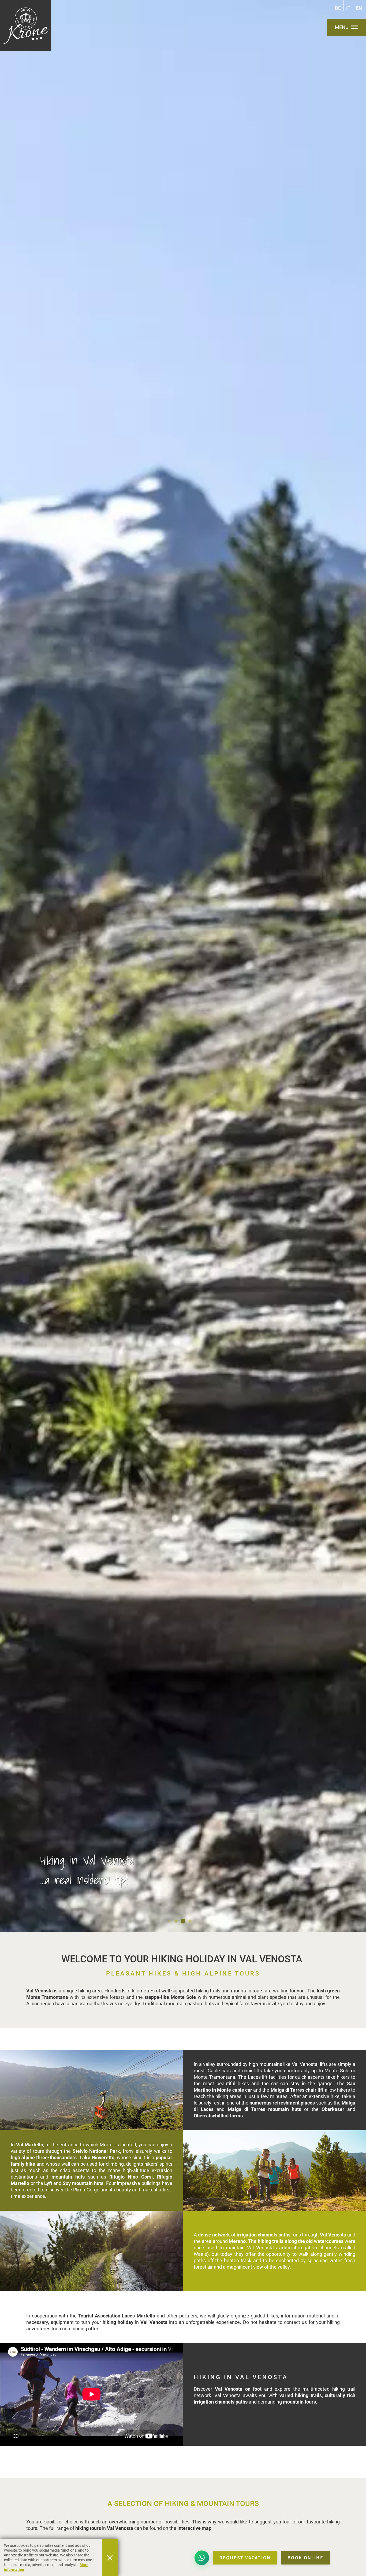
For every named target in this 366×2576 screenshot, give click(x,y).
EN (359, 8)
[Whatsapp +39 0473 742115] (202, 2558)
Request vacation (245, 2558)
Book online (305, 2558)
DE (338, 8)
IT (348, 8)
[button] (91, 2090)
